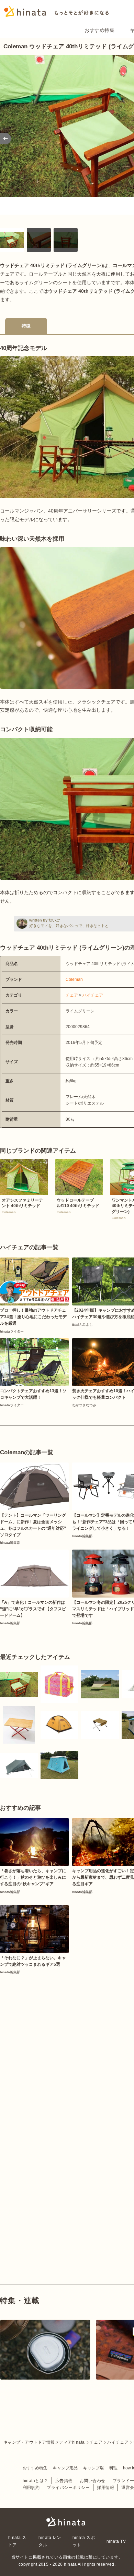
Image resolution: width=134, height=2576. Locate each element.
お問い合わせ (93, 2481)
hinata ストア (17, 2541)
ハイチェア (93, 995)
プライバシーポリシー (68, 2488)
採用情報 (105, 2488)
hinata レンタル (50, 2541)
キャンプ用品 (65, 2468)
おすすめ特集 (99, 30)
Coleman (74, 979)
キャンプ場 (93, 2468)
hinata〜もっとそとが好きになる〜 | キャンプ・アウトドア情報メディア (67, 2521)
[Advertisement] (67, 2046)
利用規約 (31, 2488)
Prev (5, 139)
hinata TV (116, 2541)
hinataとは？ (35, 2481)
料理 (113, 2468)
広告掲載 (64, 2481)
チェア (72, 995)
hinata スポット (84, 2541)
